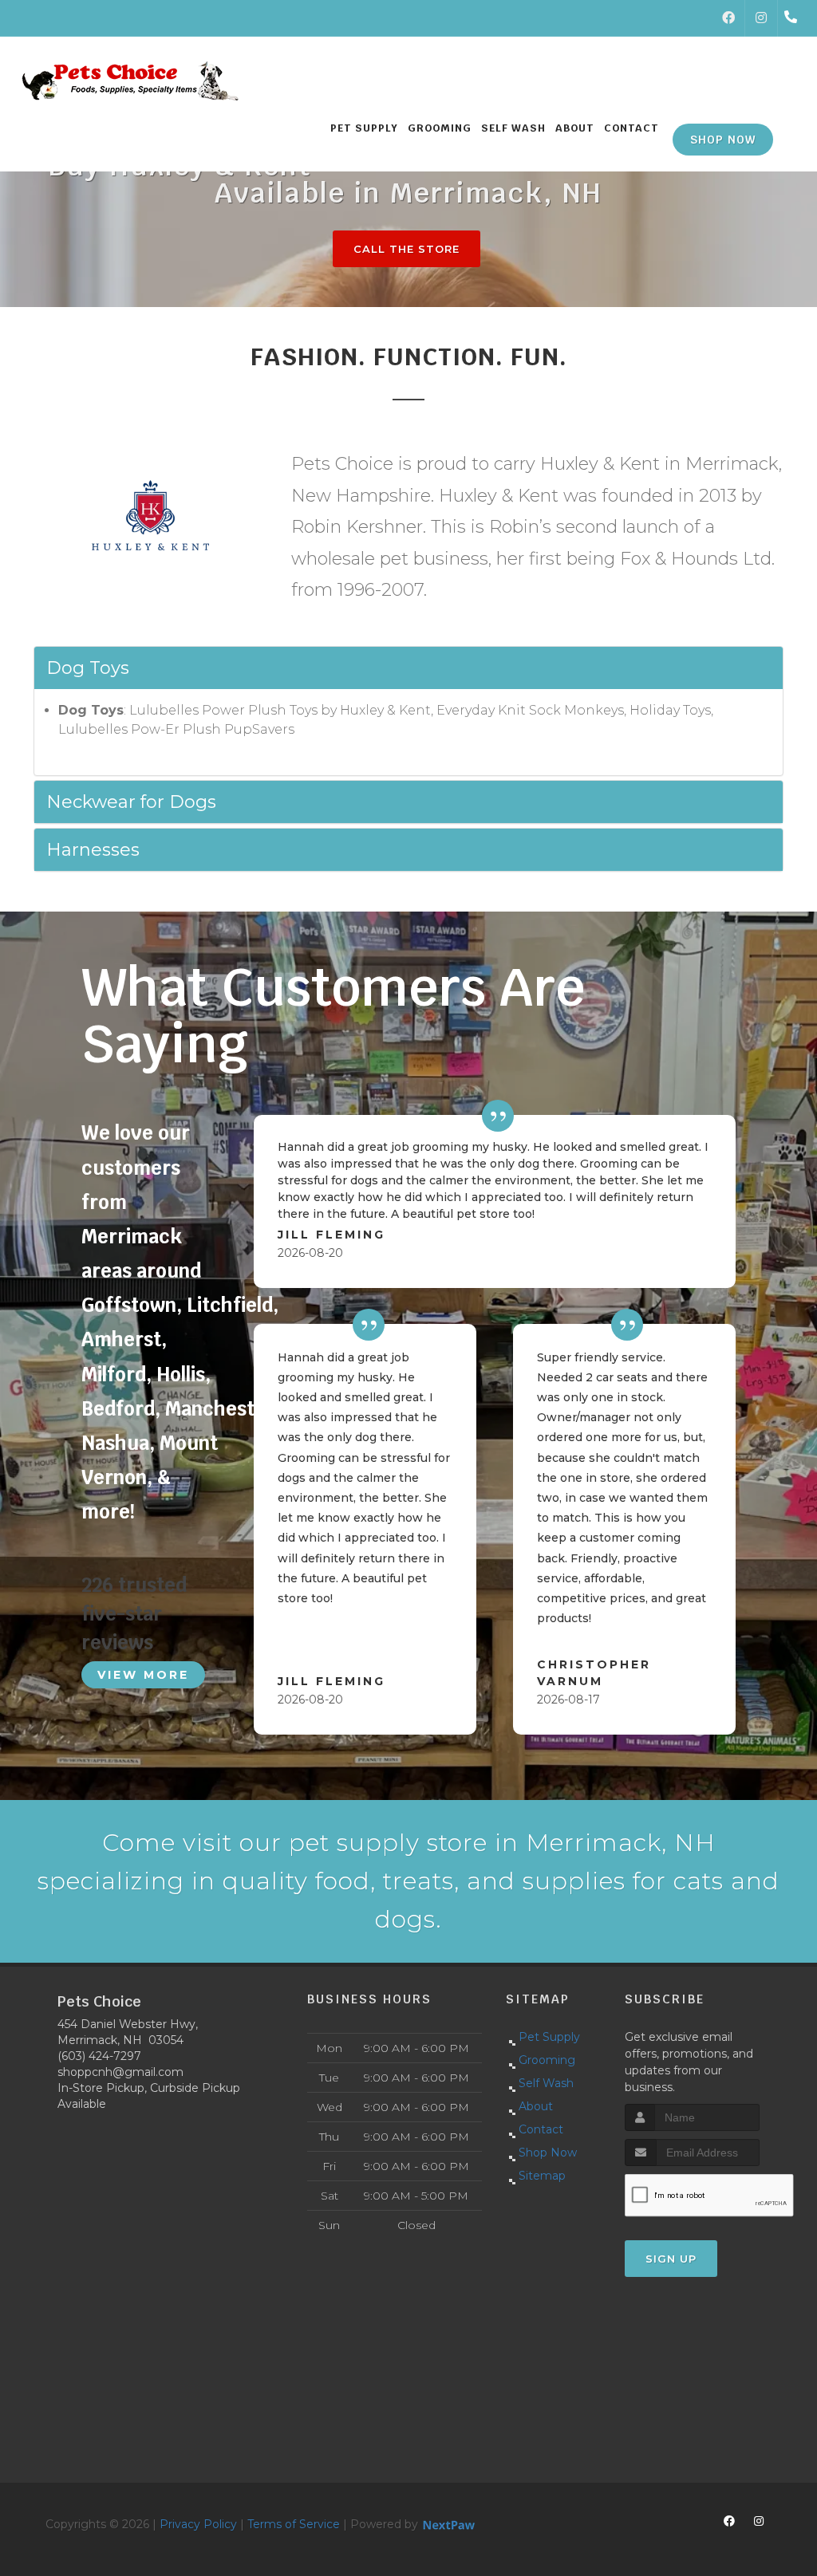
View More (143, 1675)
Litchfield (230, 1305)
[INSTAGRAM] (761, 18)
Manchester (220, 1409)
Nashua (115, 1443)
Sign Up (671, 2259)
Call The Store (407, 249)
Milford (114, 1375)
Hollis (181, 1375)
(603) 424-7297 (99, 2056)
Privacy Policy (198, 2524)
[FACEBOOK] (728, 18)
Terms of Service (294, 2524)
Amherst (121, 1339)
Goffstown (129, 1305)
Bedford (118, 1409)
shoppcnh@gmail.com (120, 2072)
